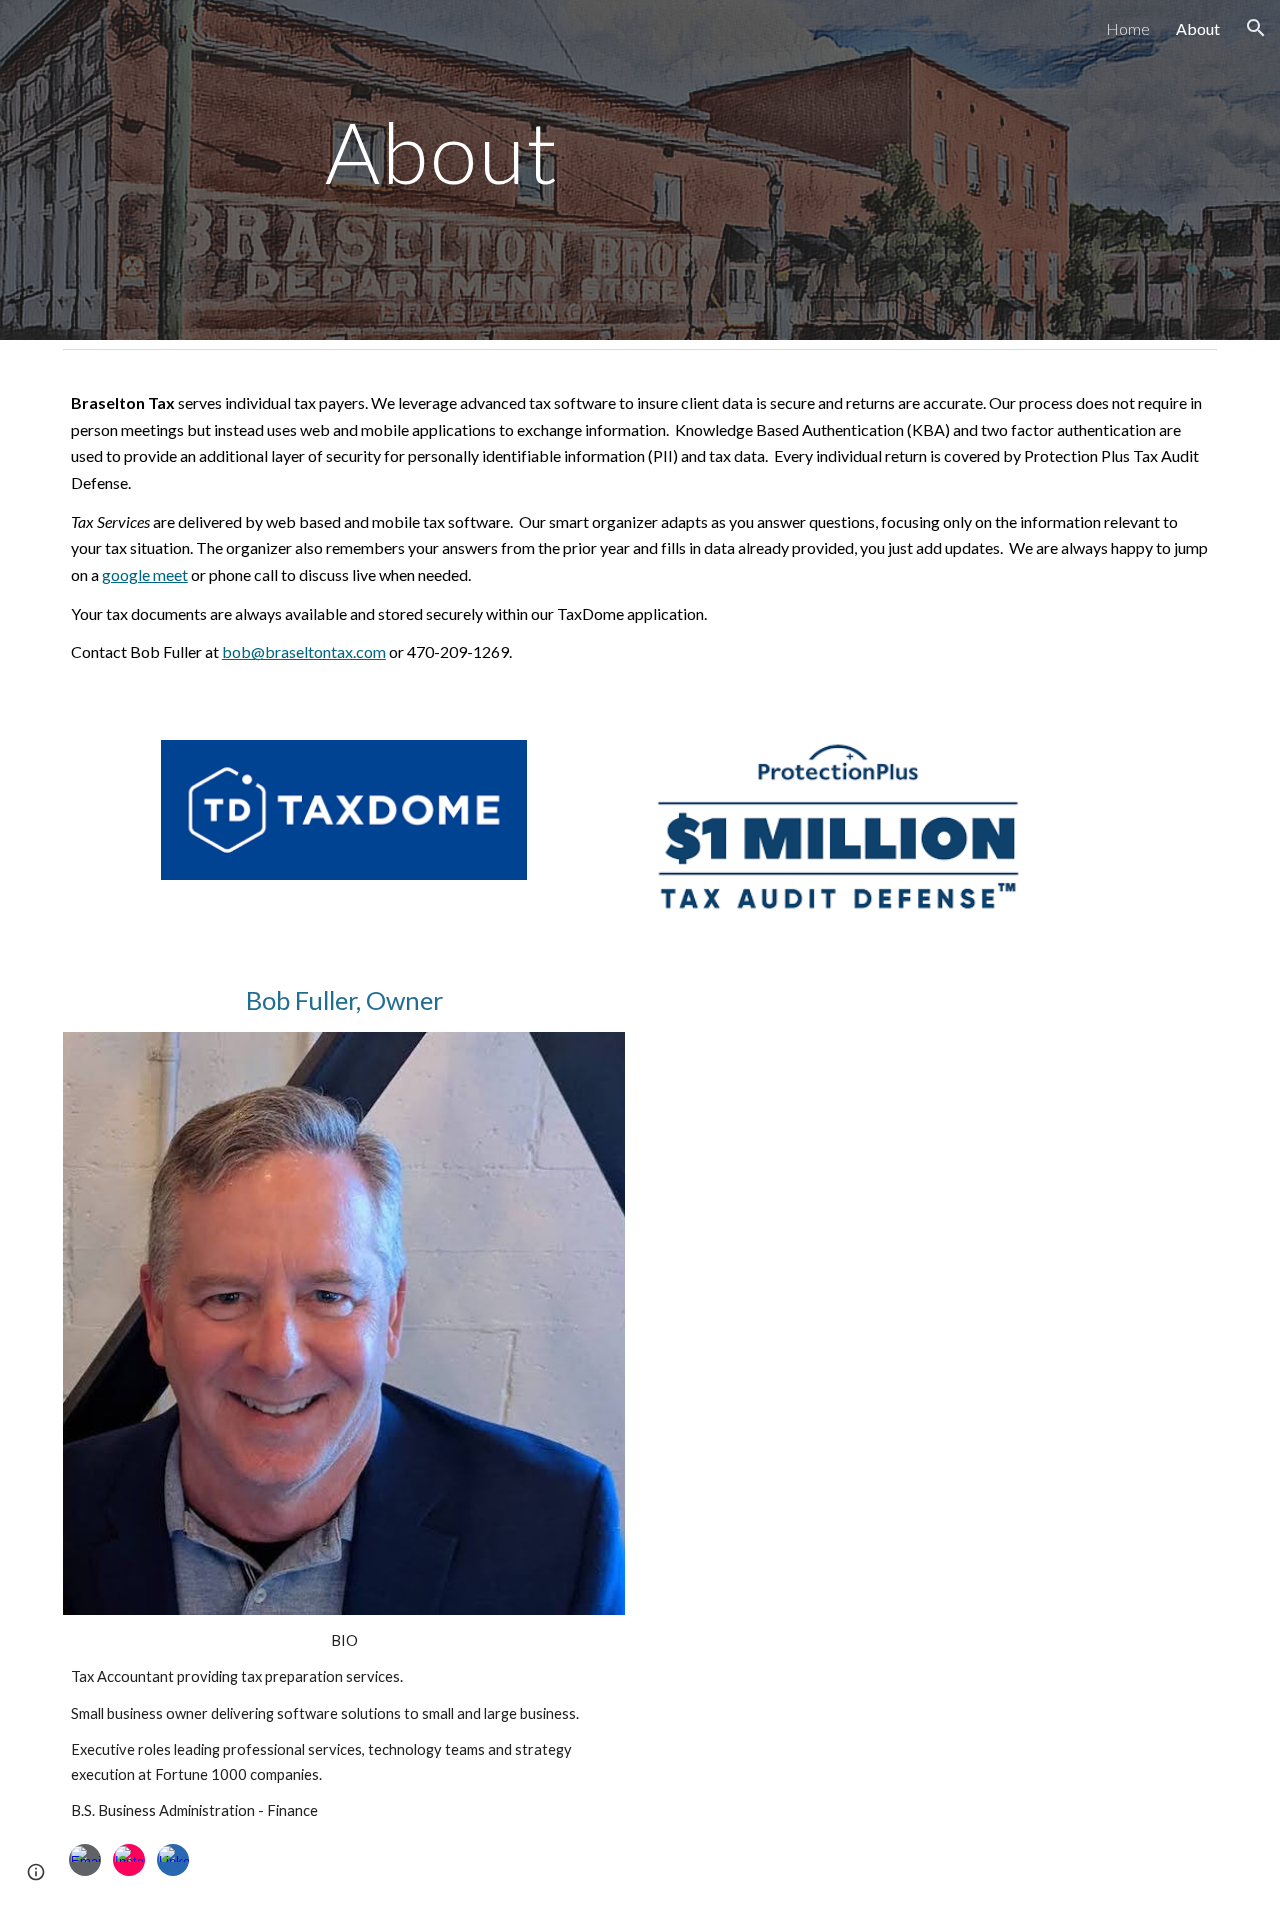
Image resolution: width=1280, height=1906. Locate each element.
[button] (1256, 28)
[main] (443, 169)
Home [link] (1128, 28)
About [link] (1198, 28)
